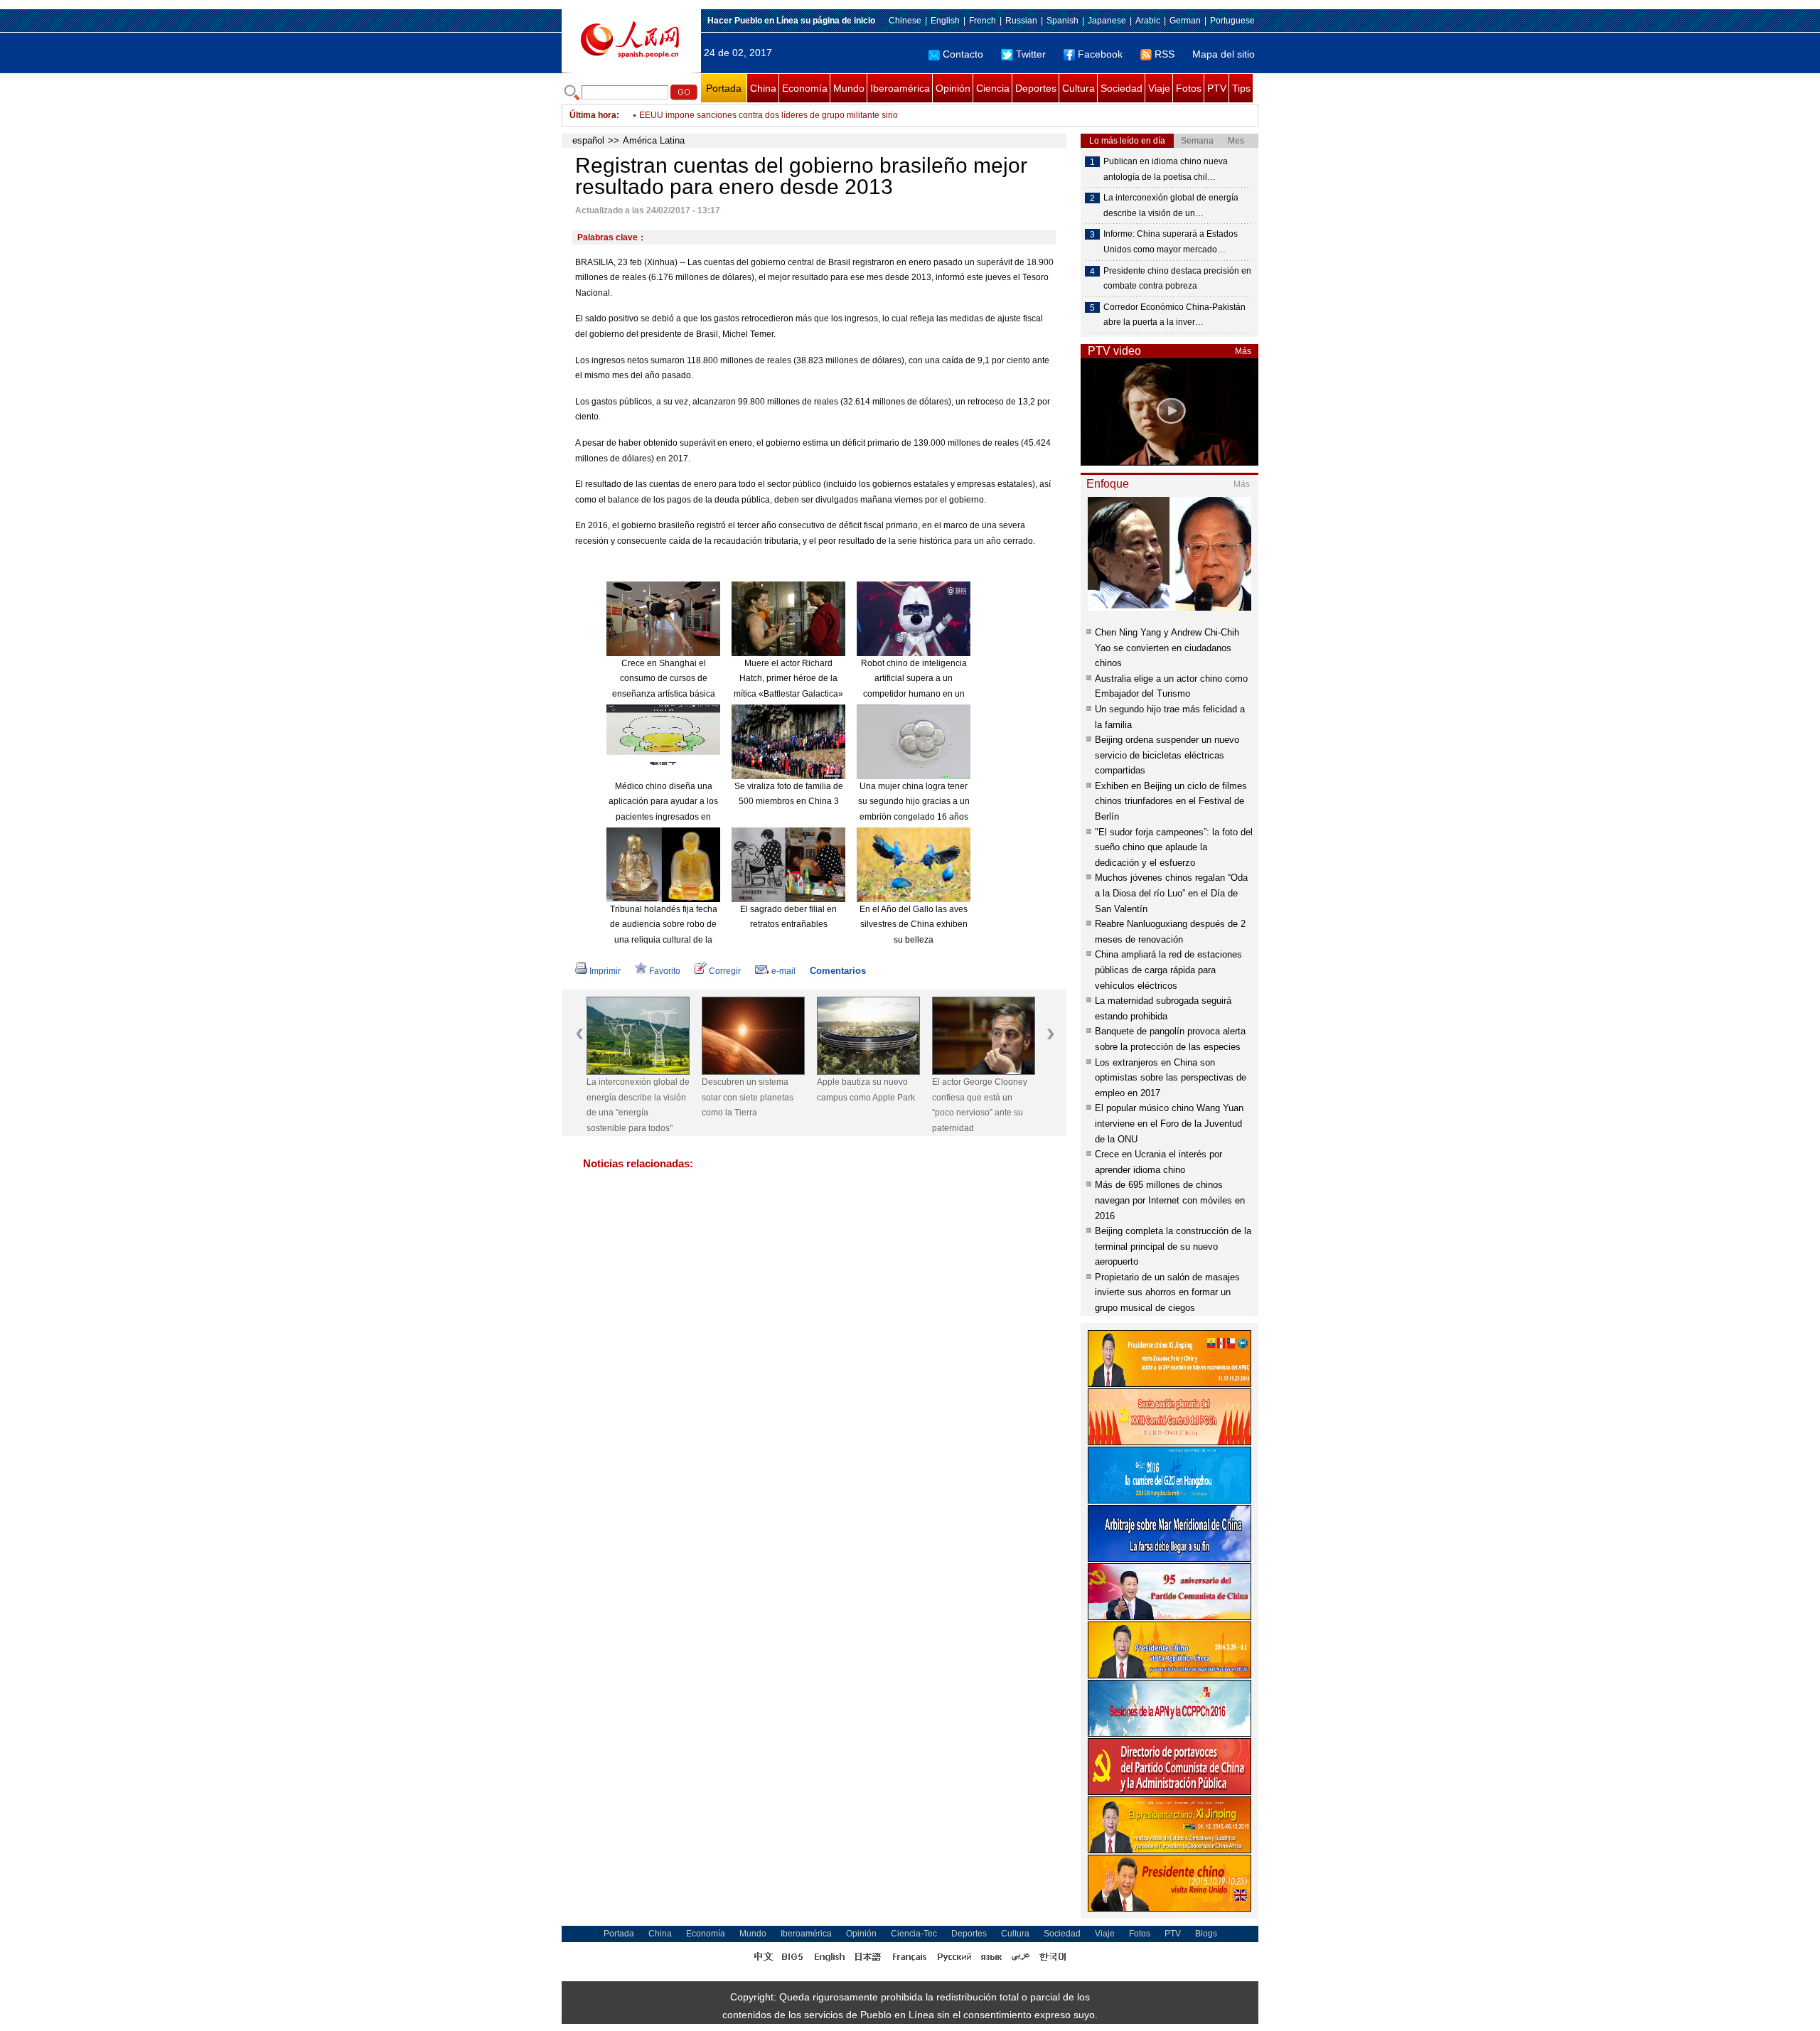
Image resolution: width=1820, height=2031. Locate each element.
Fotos (1189, 88)
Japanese (1107, 21)
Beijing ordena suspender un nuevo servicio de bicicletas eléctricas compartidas (1167, 755)
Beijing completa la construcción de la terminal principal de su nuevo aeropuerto (1173, 1246)
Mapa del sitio (1224, 54)
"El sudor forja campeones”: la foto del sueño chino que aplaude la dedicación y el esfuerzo (1174, 847)
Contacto (963, 54)
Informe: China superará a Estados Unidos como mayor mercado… (1171, 242)
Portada (724, 88)
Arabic (1148, 21)
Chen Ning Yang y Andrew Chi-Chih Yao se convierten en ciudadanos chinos (1167, 648)
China (763, 88)
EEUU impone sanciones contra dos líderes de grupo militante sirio (769, 115)
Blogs (1206, 1934)
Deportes (1036, 88)
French (983, 21)
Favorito (665, 971)
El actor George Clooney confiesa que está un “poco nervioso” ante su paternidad (980, 1105)
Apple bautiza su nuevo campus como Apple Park (866, 1090)
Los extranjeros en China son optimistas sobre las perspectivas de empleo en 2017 (1171, 1078)
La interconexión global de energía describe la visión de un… (1171, 205)
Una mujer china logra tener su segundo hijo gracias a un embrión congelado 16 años (914, 802)
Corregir (725, 971)
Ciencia (993, 88)
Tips (1241, 88)
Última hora (593, 115)
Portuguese (1232, 21)
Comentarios (838, 971)
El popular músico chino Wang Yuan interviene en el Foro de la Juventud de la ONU (1169, 1123)
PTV (1217, 88)
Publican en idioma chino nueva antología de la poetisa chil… (1166, 169)
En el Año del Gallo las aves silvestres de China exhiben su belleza (914, 925)
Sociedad (1122, 88)
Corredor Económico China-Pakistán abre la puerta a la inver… (1174, 315)
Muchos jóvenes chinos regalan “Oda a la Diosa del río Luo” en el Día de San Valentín (1171, 893)
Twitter (1031, 54)
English (945, 21)
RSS (1165, 54)
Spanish (1062, 21)
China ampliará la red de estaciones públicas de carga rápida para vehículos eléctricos (1168, 970)
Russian (1021, 21)
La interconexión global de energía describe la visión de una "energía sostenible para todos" (638, 1105)
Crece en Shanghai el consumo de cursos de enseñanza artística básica (664, 679)
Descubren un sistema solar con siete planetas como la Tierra (748, 1097)
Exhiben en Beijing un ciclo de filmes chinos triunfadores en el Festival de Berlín (1171, 801)
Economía (805, 88)
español (588, 140)
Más (1243, 351)
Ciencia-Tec (914, 1934)
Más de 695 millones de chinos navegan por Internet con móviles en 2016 (1170, 1200)
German (1185, 21)
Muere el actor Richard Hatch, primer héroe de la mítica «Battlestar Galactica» (788, 679)
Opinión (953, 88)
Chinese (905, 21)
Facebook (1100, 54)
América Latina (654, 140)
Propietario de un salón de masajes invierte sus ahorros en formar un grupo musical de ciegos (1167, 1292)
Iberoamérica (900, 88)
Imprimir (605, 971)
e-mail (783, 971)
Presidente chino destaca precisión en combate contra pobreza (1177, 279)
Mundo (849, 88)
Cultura (1078, 88)
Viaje (1159, 88)
